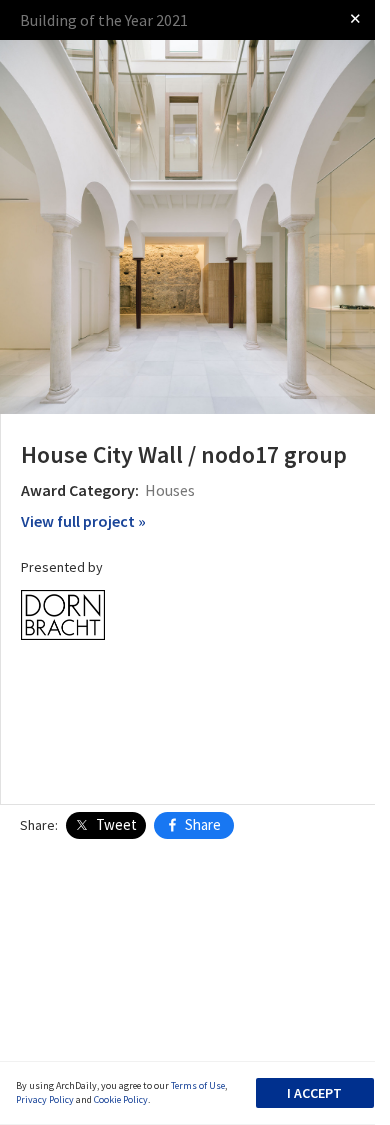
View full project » (83, 521)
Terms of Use (198, 1085)
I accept (314, 1093)
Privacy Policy (45, 1099)
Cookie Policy (121, 1099)
